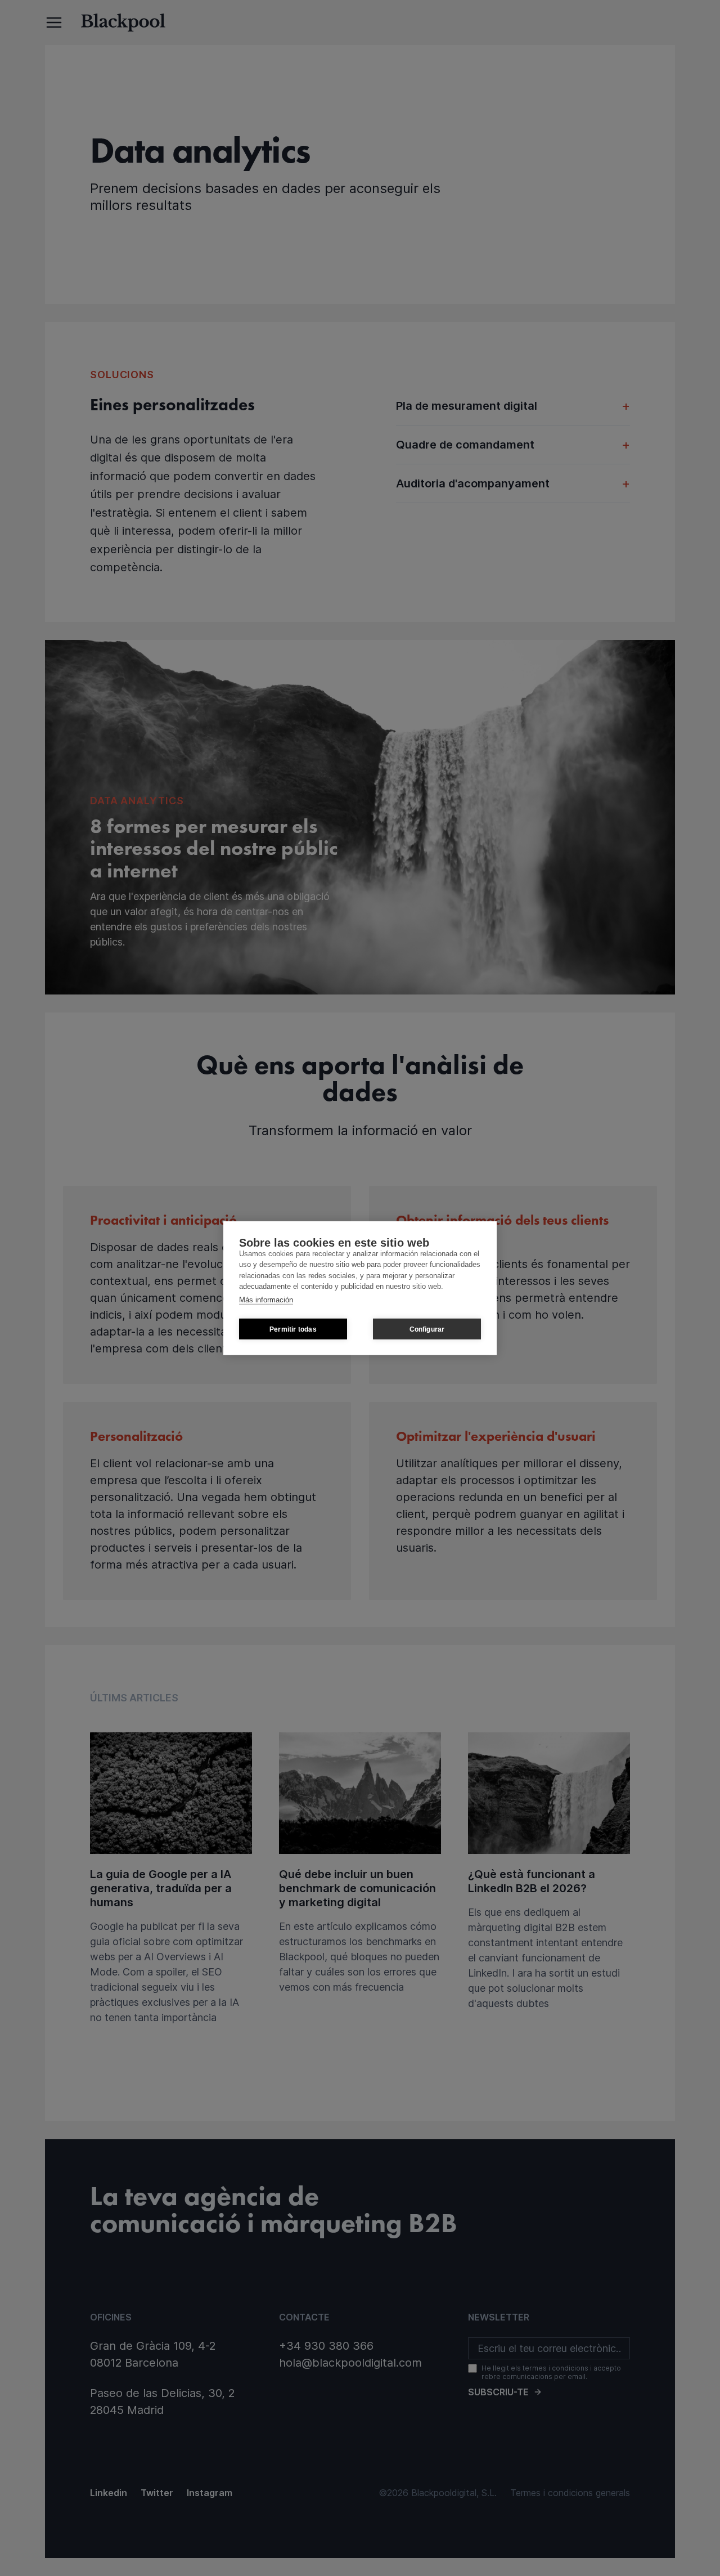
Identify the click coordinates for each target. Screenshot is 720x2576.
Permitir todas (293, 1329)
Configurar (427, 1329)
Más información (266, 1299)
